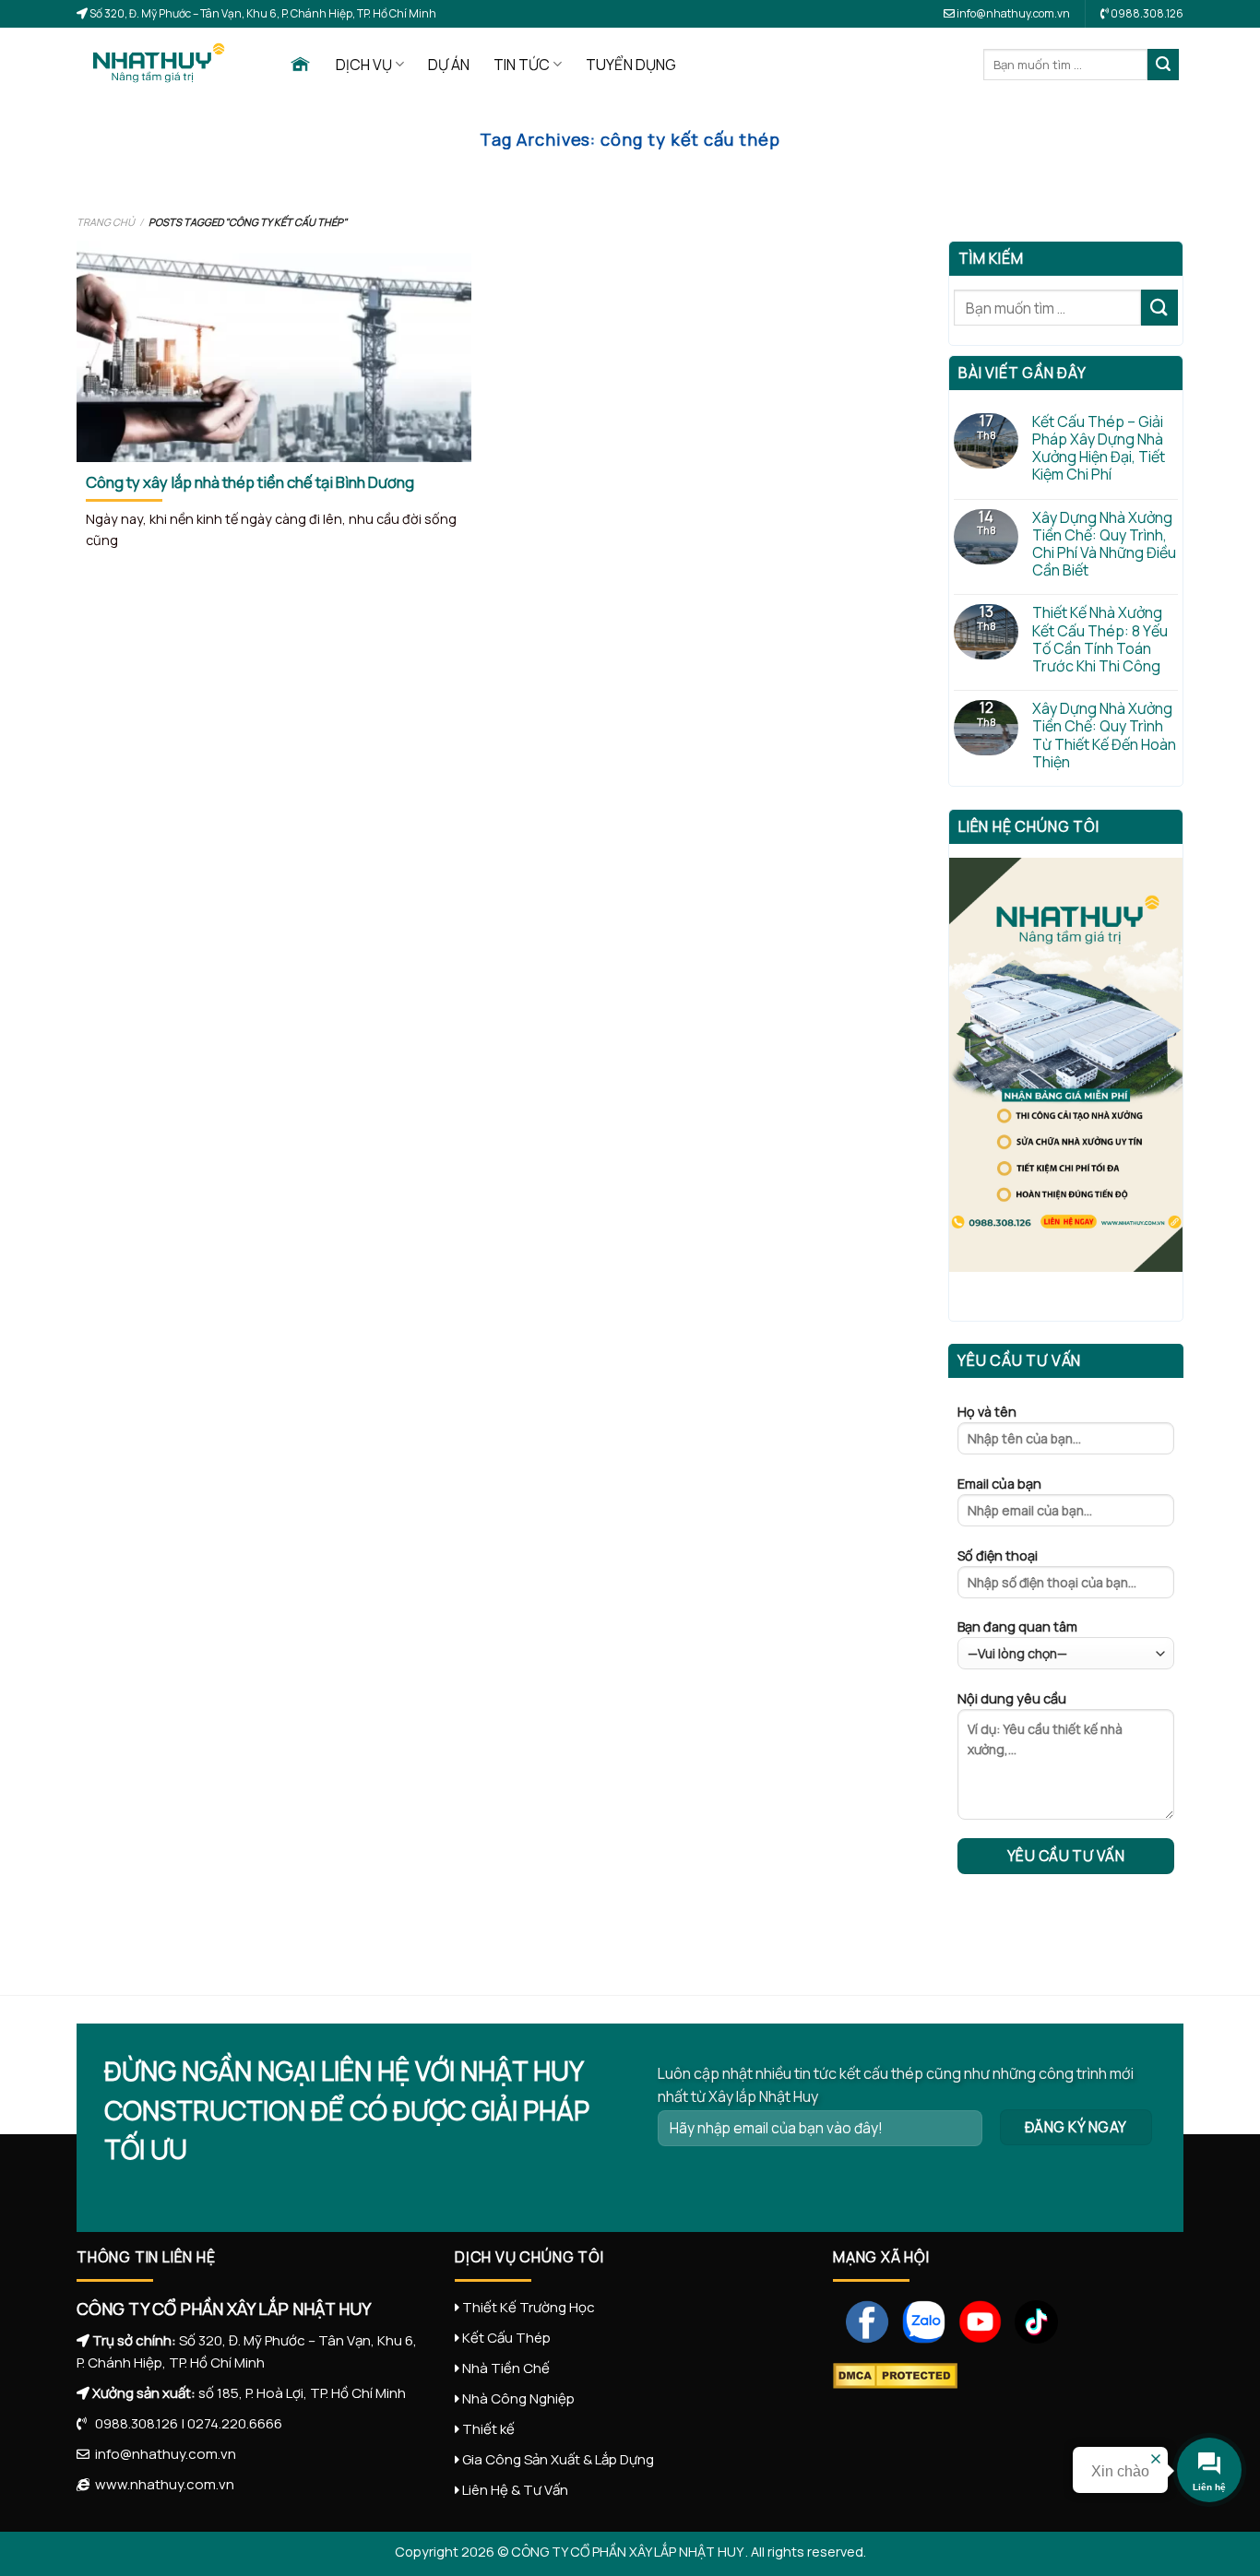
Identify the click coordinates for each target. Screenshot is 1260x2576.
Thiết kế (488, 2429)
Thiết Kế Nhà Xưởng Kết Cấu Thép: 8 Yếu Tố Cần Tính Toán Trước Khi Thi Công (1100, 640)
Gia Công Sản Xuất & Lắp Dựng (558, 2459)
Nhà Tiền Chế (506, 2368)
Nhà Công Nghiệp (518, 2398)
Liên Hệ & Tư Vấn (515, 2490)
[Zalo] (917, 2321)
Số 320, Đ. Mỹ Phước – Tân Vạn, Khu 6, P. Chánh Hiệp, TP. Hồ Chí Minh (262, 13)
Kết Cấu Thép (506, 2338)
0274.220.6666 (235, 2423)
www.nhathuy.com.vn (162, 2484)
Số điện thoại (998, 1555)
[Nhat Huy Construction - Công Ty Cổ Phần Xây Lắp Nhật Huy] (169, 65)
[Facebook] (861, 2321)
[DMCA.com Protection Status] (895, 2374)
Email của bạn (999, 1484)
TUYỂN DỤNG (631, 65)
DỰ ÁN (449, 65)
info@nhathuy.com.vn (1012, 13)
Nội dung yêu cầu (1012, 1698)
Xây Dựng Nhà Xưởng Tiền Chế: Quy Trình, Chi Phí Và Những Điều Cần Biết (1104, 545)
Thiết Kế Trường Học (529, 2307)
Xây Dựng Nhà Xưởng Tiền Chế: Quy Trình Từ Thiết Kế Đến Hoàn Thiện (1104, 736)
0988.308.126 (132, 2423)
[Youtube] (974, 2321)
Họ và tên (987, 1412)
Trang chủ (106, 222)
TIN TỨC (522, 65)
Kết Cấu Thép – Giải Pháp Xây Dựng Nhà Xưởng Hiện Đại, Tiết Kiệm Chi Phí (1099, 449)
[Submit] (1163, 65)
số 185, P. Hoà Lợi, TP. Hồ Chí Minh (302, 2393)
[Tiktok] (1030, 2321)
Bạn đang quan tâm (1017, 1626)
